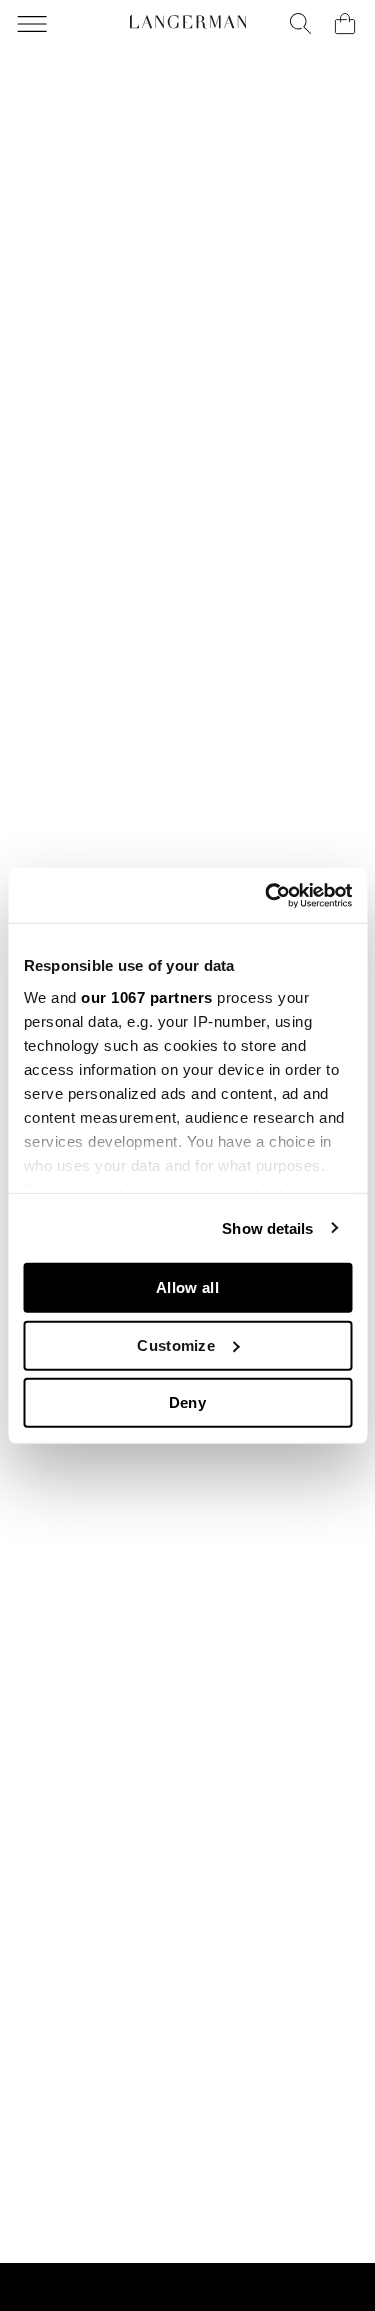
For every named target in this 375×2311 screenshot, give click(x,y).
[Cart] (345, 24)
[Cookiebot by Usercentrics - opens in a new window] (267, 895)
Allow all (187, 1287)
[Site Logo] (188, 22)
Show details (267, 1227)
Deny (187, 1402)
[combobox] (301, 24)
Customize (176, 1344)
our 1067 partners (147, 996)
